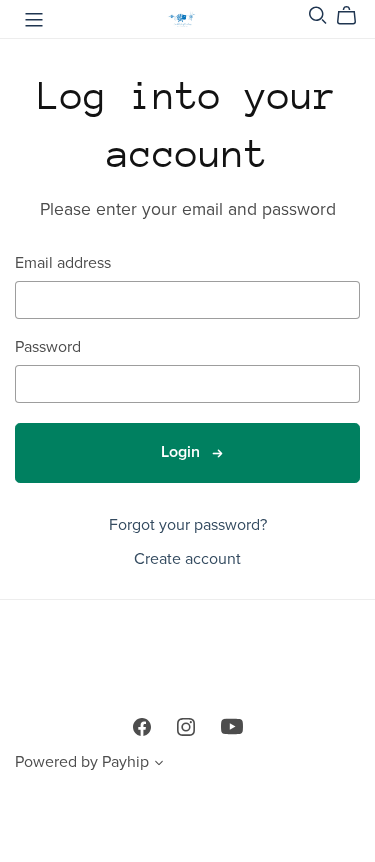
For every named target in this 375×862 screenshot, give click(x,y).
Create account (187, 559)
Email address (63, 263)
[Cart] (354, 16)
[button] (159, 765)
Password (48, 347)
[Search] (318, 15)
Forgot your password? (188, 525)
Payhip (125, 762)
